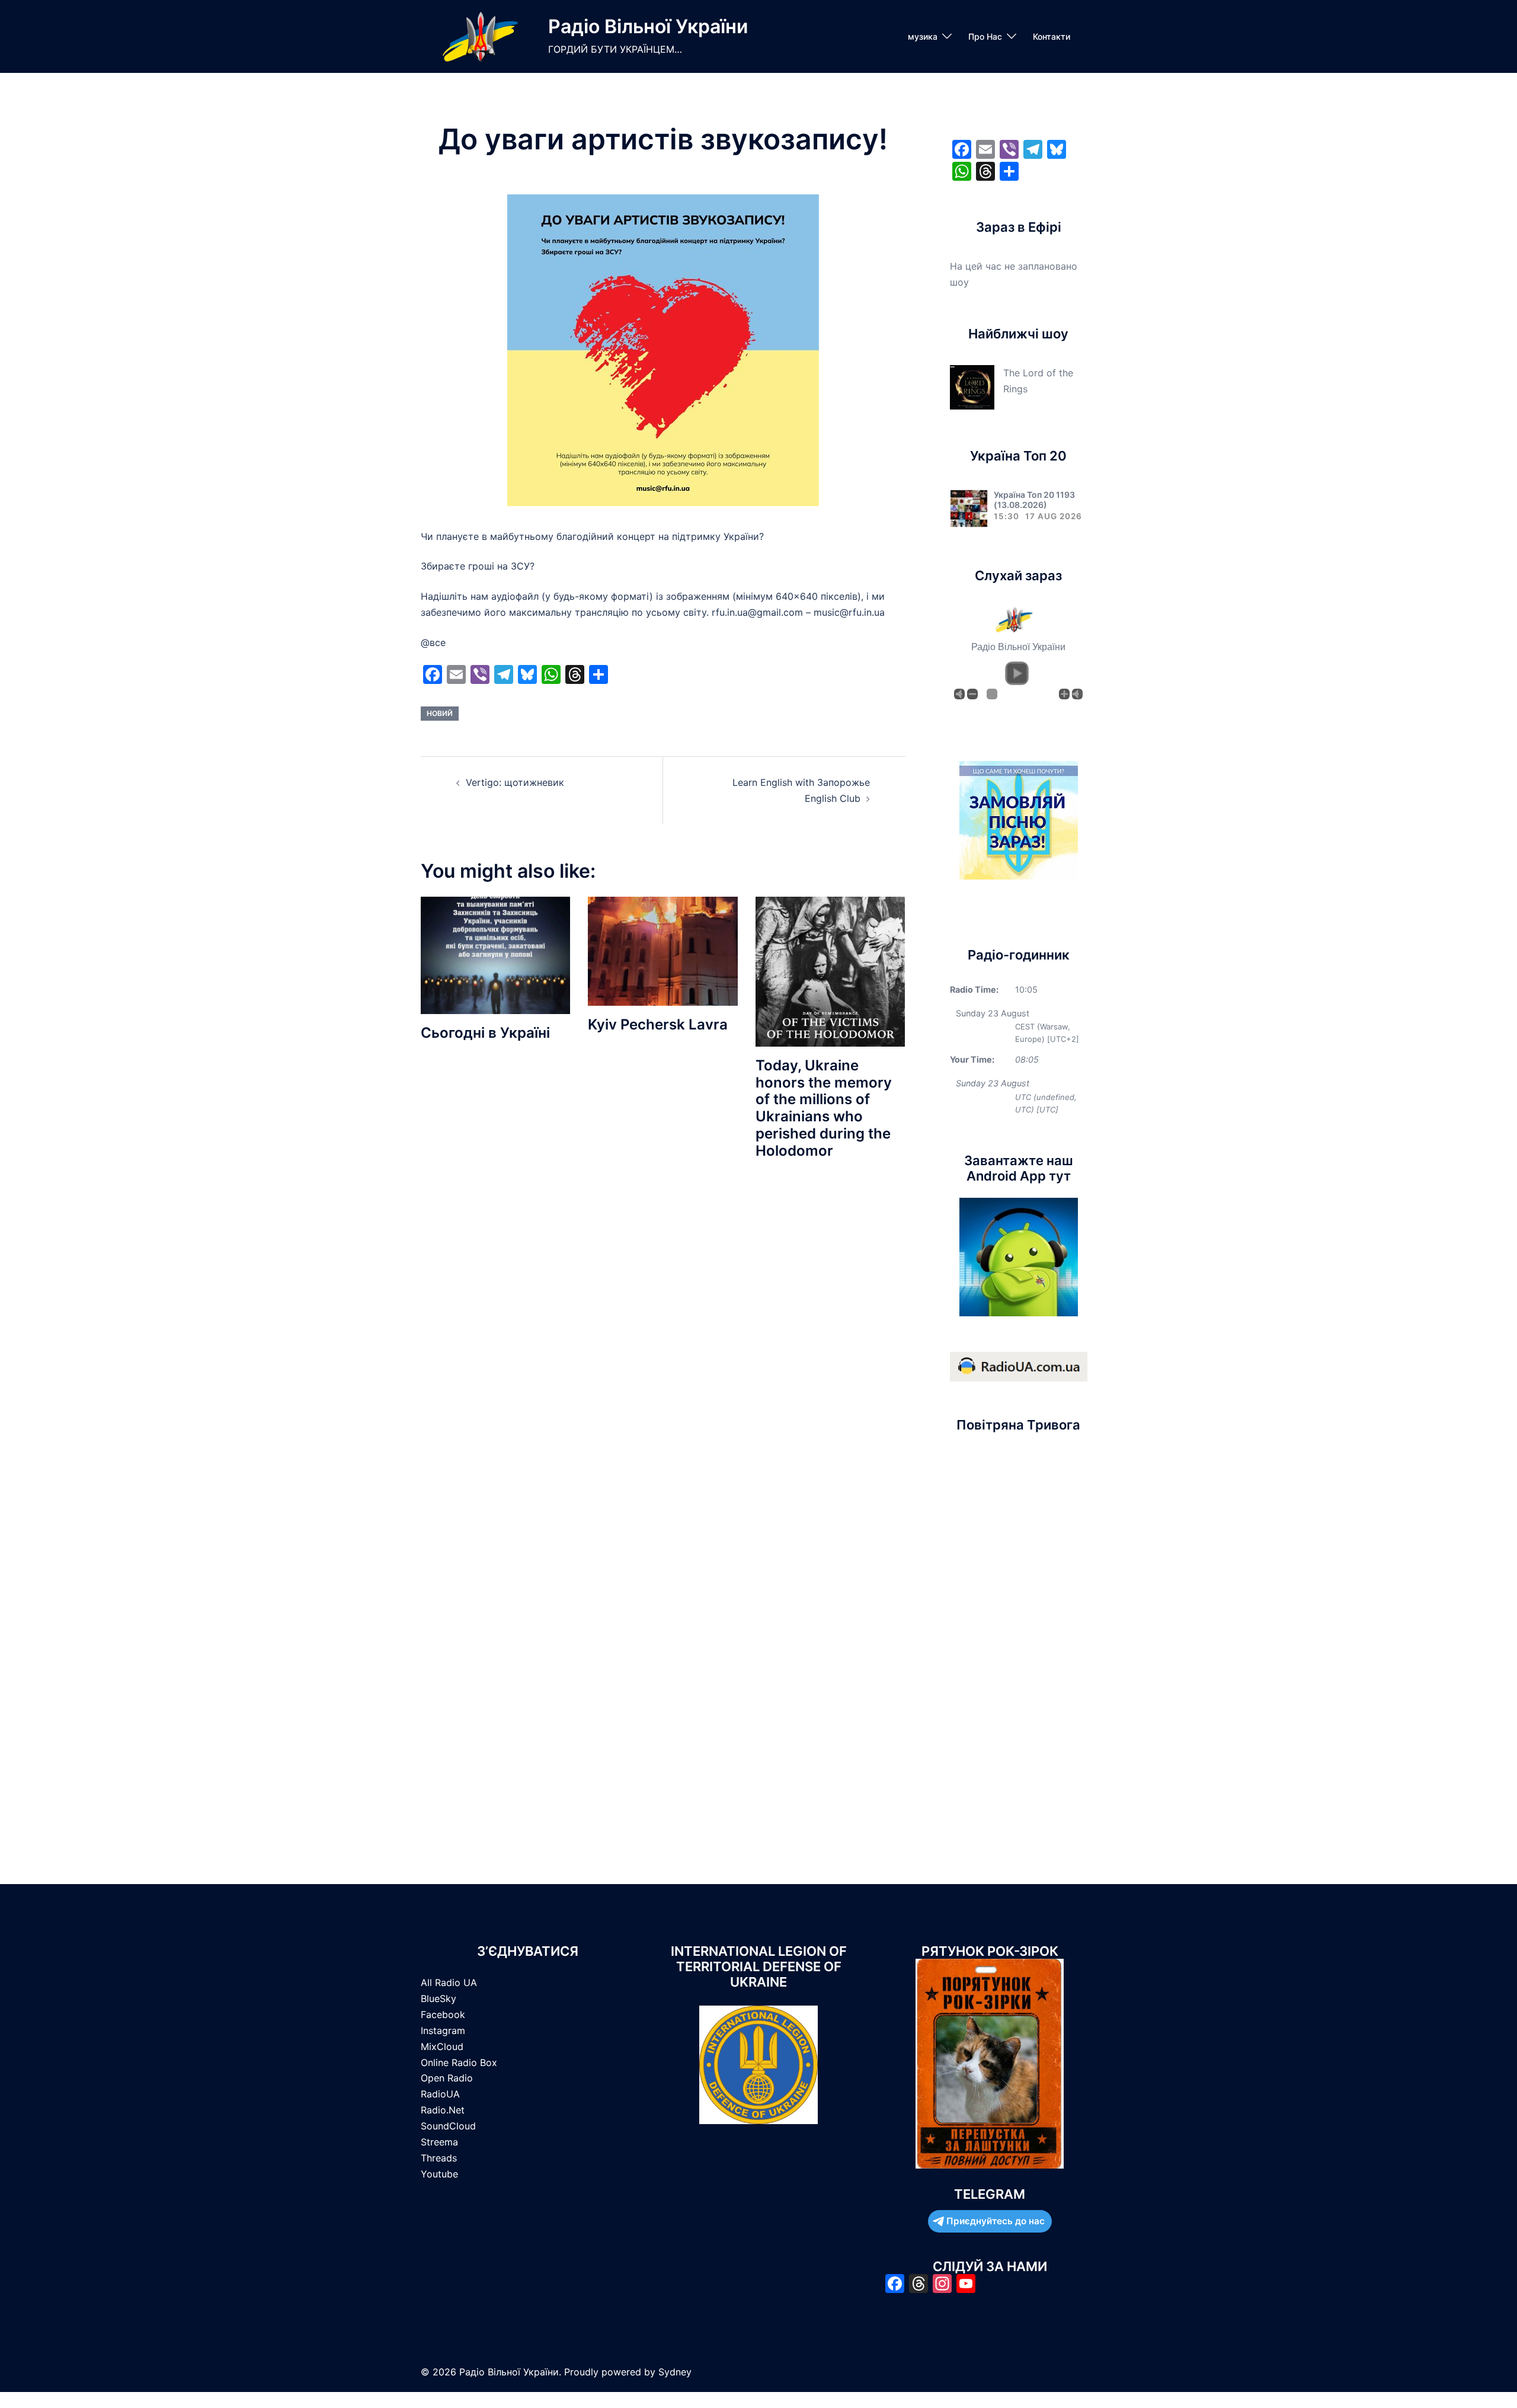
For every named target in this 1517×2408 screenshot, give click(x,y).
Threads (439, 2158)
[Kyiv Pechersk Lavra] (663, 950)
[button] (1017, 673)
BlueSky (439, 1998)
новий (440, 713)
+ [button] (1064, 694)
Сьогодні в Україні (485, 1033)
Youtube (439, 2174)
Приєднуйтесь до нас (996, 2221)
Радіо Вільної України (648, 26)
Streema (439, 2142)
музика (923, 36)
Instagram (443, 2030)
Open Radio (447, 2078)
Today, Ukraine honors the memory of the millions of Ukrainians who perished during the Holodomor (824, 1108)
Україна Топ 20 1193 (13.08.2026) (1034, 500)
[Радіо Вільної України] (480, 36)
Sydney (675, 2372)
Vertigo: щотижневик (515, 782)
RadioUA (440, 2094)
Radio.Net (443, 2110)
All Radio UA (449, 1982)
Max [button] (1077, 694)
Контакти (1052, 36)
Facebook (443, 2014)
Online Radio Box (459, 2062)
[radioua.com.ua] (1019, 1366)
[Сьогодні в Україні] (495, 954)
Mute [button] (959, 694)
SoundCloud (448, 2126)
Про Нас (985, 36)
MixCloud (442, 2046)
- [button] (972, 694)
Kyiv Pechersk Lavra (658, 1024)
